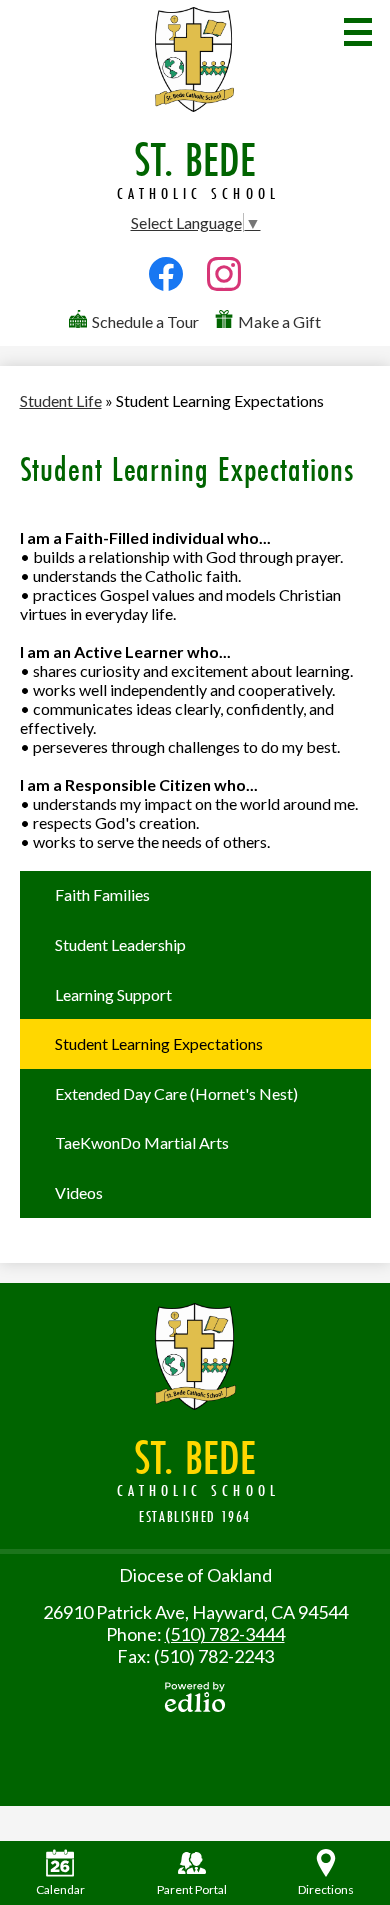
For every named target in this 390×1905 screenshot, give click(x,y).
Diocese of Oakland (195, 1575)
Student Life (61, 400)
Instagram (224, 297)
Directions (326, 1889)
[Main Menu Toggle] (358, 32)
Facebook (166, 297)
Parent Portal (192, 1889)
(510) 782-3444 (225, 1634)
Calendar (60, 1889)
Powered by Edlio (195, 1697)
